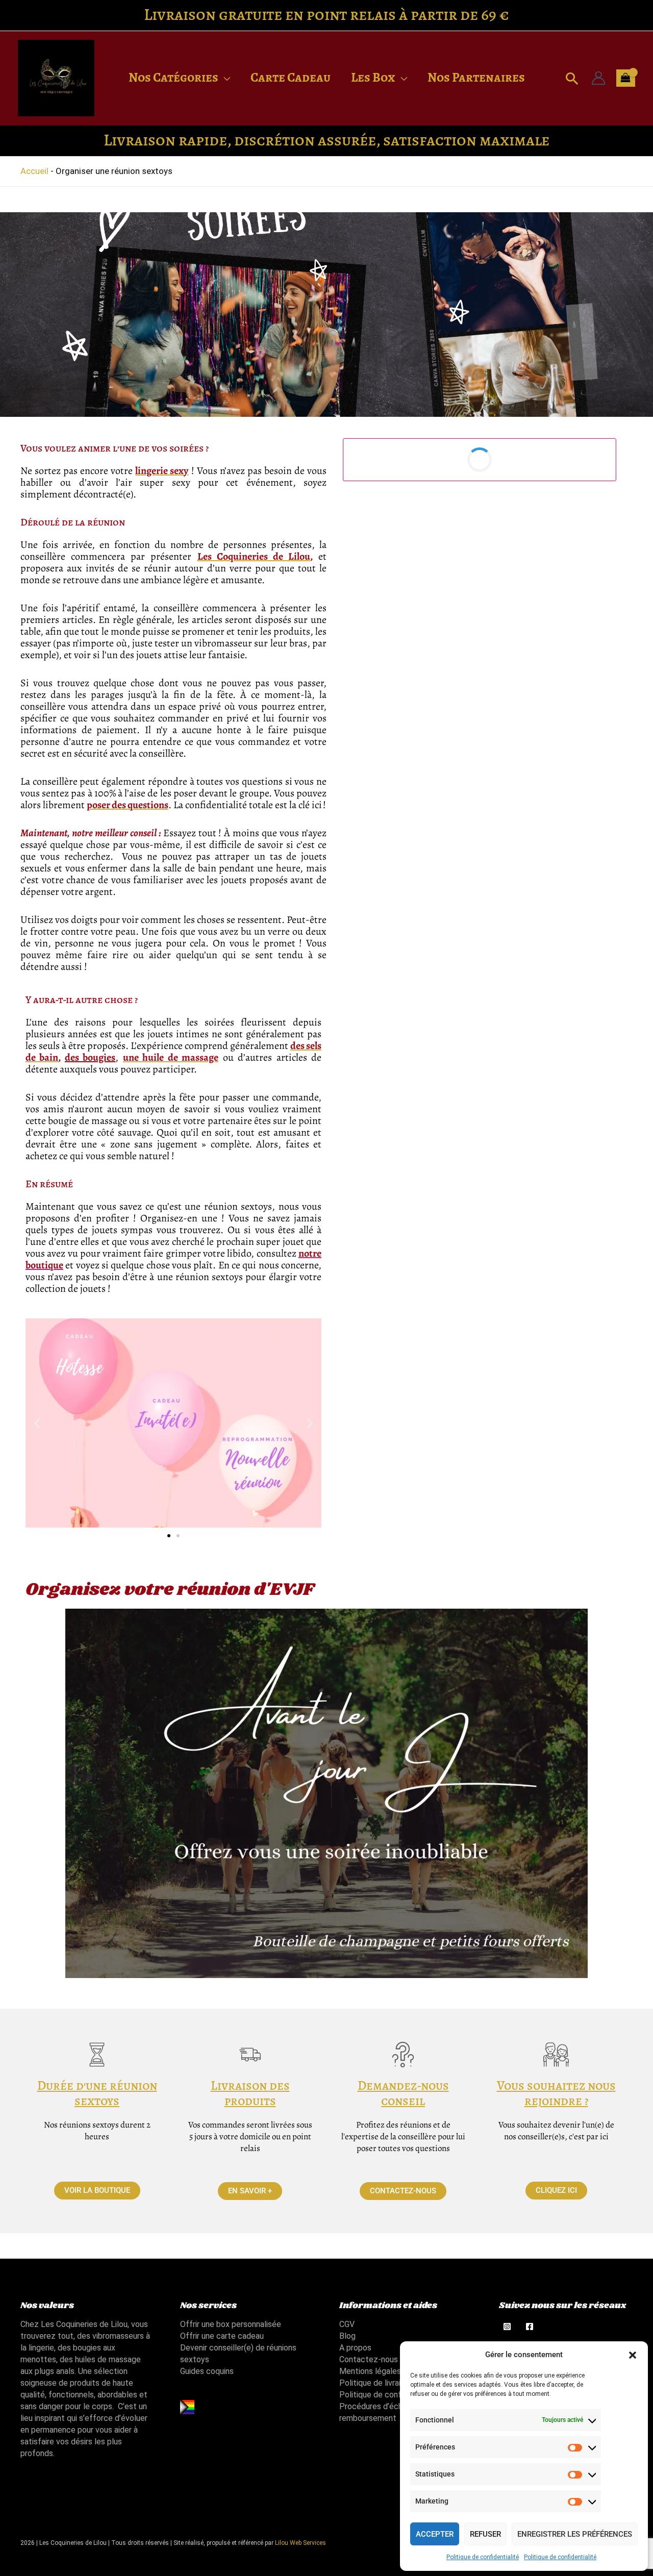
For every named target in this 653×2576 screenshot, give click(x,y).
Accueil (34, 171)
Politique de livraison (376, 2383)
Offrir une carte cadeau (222, 2336)
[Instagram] (507, 2327)
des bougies (90, 1057)
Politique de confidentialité (483, 2557)
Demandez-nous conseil (403, 2093)
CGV (347, 2324)
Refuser (485, 2534)
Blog (347, 2336)
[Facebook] (530, 2327)
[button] (633, 2355)
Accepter (435, 2534)
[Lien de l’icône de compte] (598, 78)
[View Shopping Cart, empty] (626, 78)
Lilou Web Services (300, 2543)
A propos (355, 2348)
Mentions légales (370, 2371)
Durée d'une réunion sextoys (97, 2093)
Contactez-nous (369, 2359)
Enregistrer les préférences (575, 2534)
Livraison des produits (250, 2093)
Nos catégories (173, 78)
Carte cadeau (291, 78)
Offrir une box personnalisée (231, 2324)
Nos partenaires (476, 78)
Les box (373, 78)
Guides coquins (207, 2371)
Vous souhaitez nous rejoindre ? (556, 2093)
